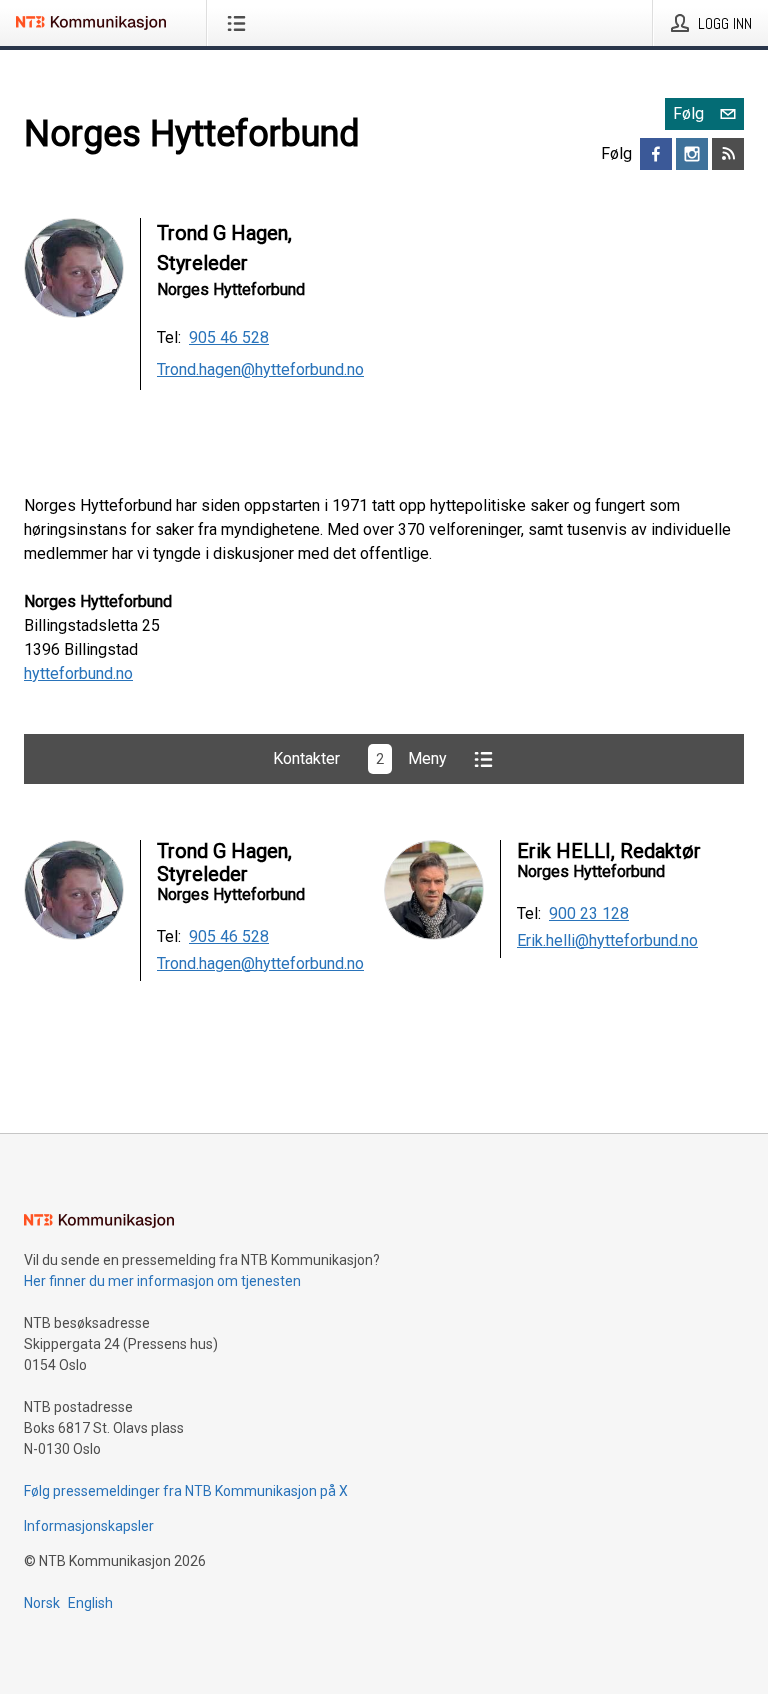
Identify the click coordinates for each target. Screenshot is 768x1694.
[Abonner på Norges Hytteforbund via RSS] (728, 154)
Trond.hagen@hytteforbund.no (260, 369)
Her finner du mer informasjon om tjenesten (162, 1281)
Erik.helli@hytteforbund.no (607, 941)
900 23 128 (589, 914)
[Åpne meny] (240, 23)
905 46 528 (229, 337)
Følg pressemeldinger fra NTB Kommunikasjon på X (186, 1491)
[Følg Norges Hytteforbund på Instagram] (692, 154)
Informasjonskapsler (89, 1526)
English (90, 1603)
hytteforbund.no (78, 673)
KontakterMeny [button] (360, 758)
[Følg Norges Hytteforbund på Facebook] (656, 154)
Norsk (42, 1603)
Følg (688, 113)
